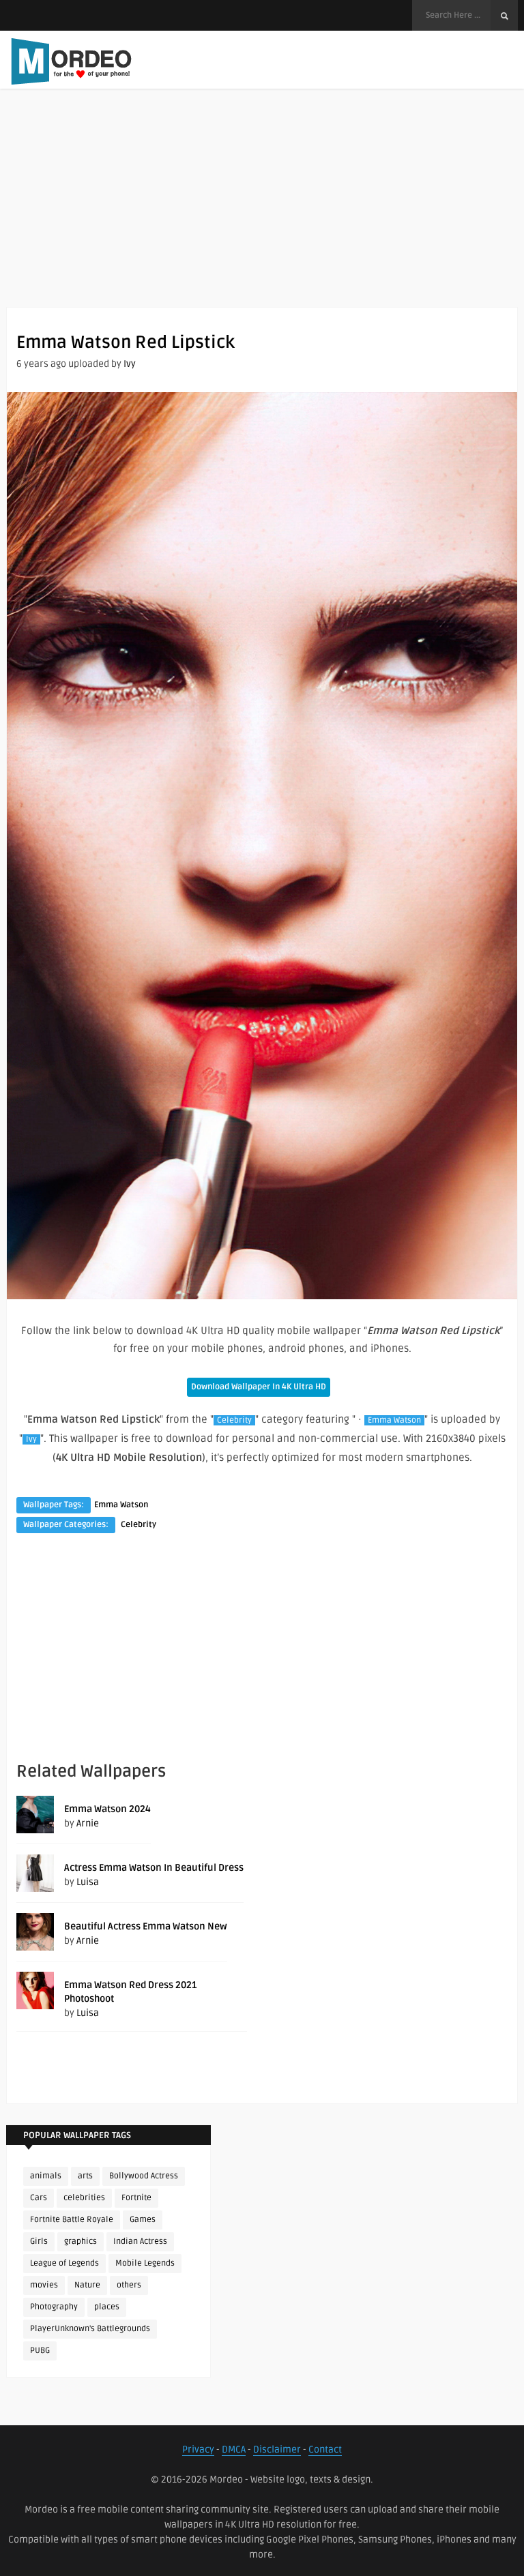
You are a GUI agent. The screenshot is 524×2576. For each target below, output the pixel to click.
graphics (81, 2241)
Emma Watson (394, 1420)
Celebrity (234, 1420)
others (129, 2285)
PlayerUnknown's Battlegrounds (90, 2329)
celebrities (84, 2198)
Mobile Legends (145, 2263)
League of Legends (64, 2263)
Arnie (88, 1823)
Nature (87, 2285)
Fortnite (136, 2198)
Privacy (198, 2449)
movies (44, 2285)
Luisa (88, 1882)
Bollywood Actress (144, 2176)
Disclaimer (277, 2449)
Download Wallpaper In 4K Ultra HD (259, 1387)
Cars (39, 2198)
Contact (325, 2449)
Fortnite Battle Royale (72, 2220)
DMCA (234, 2449)
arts (85, 2176)
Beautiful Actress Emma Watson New (146, 1926)
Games (143, 2220)
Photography (54, 2307)
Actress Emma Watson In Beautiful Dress (154, 1868)
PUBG (40, 2351)
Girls (39, 2241)
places (107, 2307)
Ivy (130, 364)
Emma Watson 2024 (107, 1809)
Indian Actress (140, 2241)
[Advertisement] (262, 211)
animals (46, 2176)
